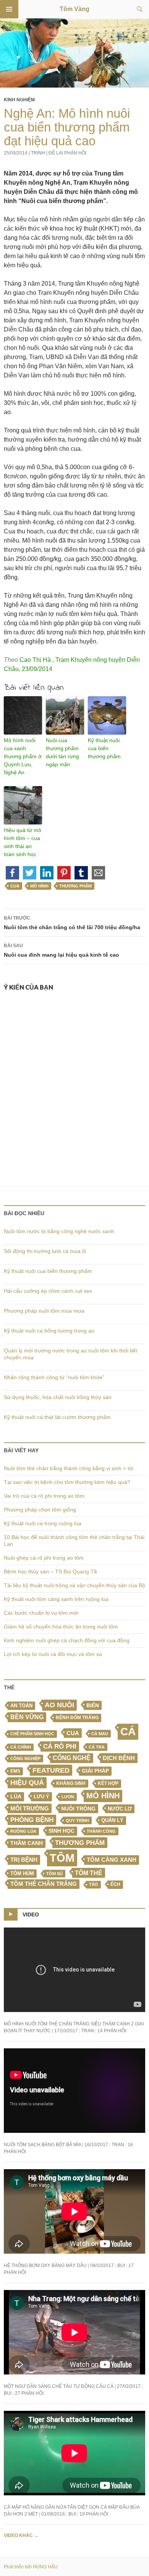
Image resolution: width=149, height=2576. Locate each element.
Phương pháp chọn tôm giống (40, 1510)
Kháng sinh (71, 1783)
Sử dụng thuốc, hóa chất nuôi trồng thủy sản (58, 1397)
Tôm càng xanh (112, 1860)
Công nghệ (72, 1758)
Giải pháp (95, 1771)
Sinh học (62, 1831)
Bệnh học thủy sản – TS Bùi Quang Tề (50, 1572)
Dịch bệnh (119, 1758)
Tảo (94, 1884)
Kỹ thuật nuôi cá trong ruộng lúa (43, 1523)
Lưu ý (41, 1797)
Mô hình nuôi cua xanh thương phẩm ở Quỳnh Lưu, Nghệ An (23, 756)
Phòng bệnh (32, 1820)
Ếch (115, 1884)
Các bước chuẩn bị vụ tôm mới (41, 1613)
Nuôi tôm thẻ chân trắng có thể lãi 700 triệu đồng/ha (72, 923)
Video (31, 1915)
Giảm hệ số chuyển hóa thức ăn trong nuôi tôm (61, 1627)
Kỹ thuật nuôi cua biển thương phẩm (104, 748)
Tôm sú (54, 1874)
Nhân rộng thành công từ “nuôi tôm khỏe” (54, 1377)
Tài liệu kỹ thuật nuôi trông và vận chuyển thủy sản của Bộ (74, 1585)
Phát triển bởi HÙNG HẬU (31, 2567)
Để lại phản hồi (67, 153)
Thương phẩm (75, 886)
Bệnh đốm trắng (77, 1718)
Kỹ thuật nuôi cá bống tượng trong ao (49, 1331)
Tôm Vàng (74, 9)
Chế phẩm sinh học (32, 1734)
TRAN (88, 2031)
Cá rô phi (60, 1746)
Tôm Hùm (22, 1873)
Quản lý (112, 1820)
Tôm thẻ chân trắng (44, 1884)
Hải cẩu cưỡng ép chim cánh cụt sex (48, 1291)
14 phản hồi (112, 2031)
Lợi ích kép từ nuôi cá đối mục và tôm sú (53, 1654)
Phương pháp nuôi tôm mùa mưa (44, 1311)
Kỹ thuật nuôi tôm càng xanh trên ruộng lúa (56, 1599)
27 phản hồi (29, 2393)
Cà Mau (100, 1734)
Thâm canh (27, 1843)
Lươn (68, 1797)
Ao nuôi (59, 1705)
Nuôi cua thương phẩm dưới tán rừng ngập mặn (62, 752)
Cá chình (21, 1747)
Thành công (101, 1831)
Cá (128, 1731)
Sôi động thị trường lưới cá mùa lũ (45, 1251)
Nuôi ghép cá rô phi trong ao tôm (44, 1558)
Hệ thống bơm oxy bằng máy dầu (45, 2266)
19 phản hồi (94, 2514)
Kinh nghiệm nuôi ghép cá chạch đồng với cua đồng (67, 1640)
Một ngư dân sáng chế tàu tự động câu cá (59, 2386)
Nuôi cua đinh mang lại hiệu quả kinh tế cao (62, 950)
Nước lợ (120, 1809)
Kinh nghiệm (19, 100)
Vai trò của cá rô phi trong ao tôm (44, 1496)
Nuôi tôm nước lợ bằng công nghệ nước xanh (59, 1231)
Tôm (62, 1858)
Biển (93, 1705)
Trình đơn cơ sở (9, 9)
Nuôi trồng (78, 1809)
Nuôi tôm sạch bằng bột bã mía (42, 2145)
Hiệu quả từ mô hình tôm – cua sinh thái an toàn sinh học (23, 842)
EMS (15, 1771)
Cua (15, 886)
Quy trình (77, 1820)
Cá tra (97, 1747)
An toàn (21, 1706)
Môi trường (30, 1808)
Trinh (38, 153)
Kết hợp (108, 1783)
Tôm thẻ (89, 1873)
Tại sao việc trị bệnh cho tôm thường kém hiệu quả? (67, 1482)
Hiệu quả (27, 1783)
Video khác (21, 2535)
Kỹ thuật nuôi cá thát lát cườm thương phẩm (57, 1417)
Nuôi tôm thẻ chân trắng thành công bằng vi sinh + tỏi (69, 1468)
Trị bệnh (24, 1860)
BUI (121, 2266)
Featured (51, 1770)
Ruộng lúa (23, 1831)
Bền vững (27, 1717)
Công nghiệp (25, 1759)
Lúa (16, 1797)
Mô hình (39, 886)
